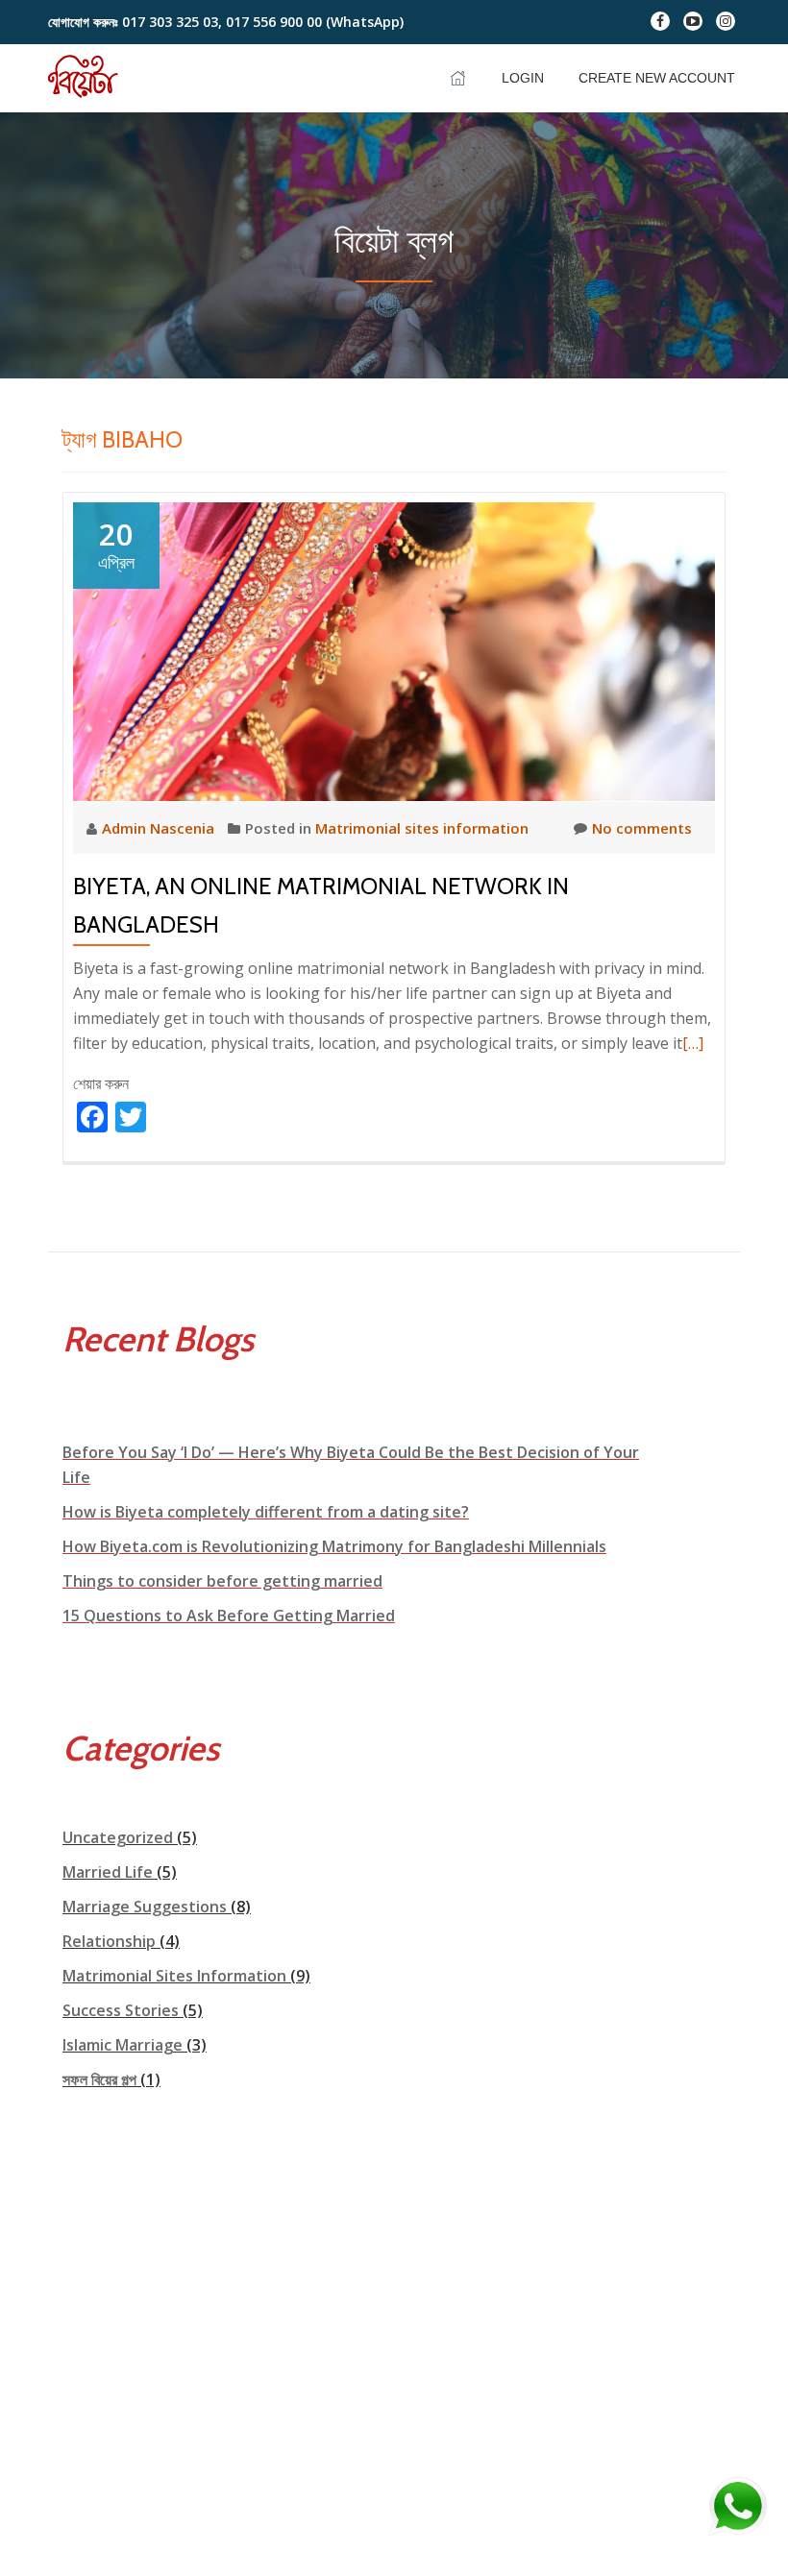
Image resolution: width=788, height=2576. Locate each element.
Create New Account (657, 78)
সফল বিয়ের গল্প (99, 2079)
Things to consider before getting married (222, 1581)
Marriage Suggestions (145, 1907)
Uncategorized (118, 1837)
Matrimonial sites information (422, 828)
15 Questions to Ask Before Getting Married (229, 1616)
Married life (108, 1872)
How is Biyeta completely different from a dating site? (266, 1512)
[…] (693, 1043)
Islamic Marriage (123, 2045)
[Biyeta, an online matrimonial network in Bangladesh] (394, 649)
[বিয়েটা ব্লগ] (88, 78)
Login (523, 78)
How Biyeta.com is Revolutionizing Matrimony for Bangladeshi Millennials (334, 1546)
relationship (109, 1941)
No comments (642, 828)
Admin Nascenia (160, 828)
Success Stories (121, 2010)
